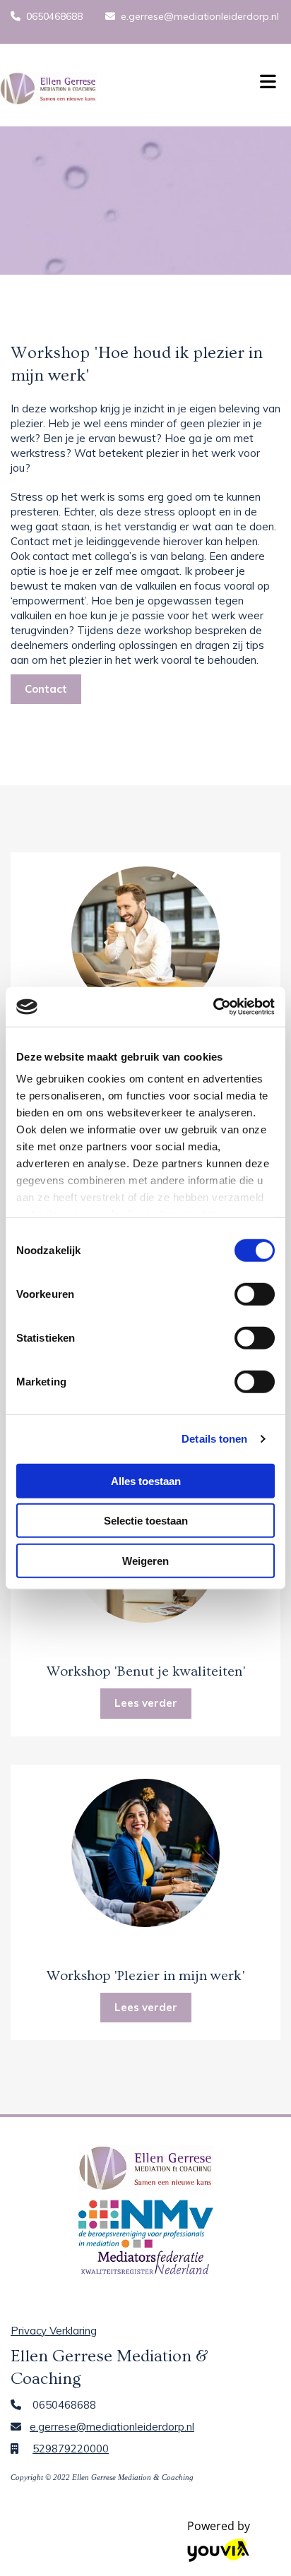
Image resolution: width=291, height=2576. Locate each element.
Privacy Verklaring (54, 2331)
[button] (267, 78)
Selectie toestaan (146, 1521)
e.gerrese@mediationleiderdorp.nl (200, 16)
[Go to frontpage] (121, 89)
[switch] (255, 1294)
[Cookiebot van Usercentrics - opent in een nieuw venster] (213, 1007)
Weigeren (145, 1560)
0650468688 (54, 16)
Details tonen (214, 1439)
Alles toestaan (146, 1480)
